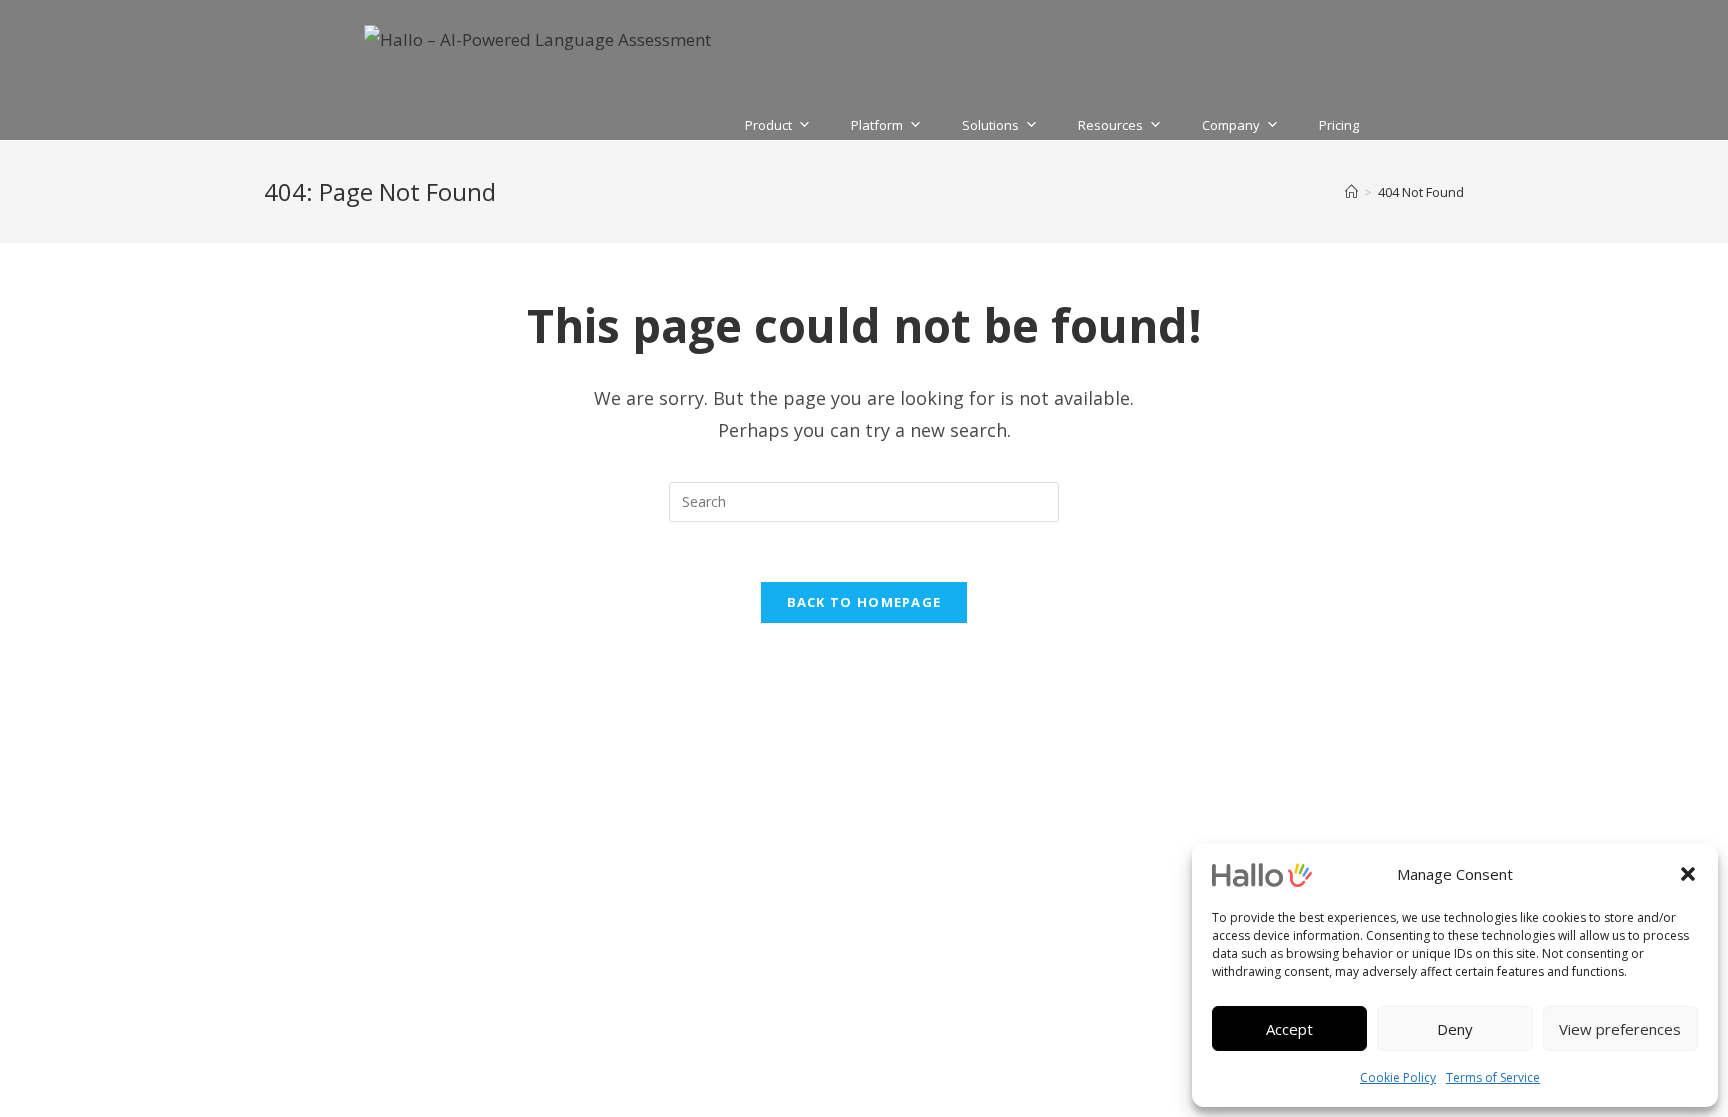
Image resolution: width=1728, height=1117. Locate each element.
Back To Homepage (864, 602)
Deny (1455, 1029)
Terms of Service (1493, 1077)
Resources (1110, 123)
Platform (877, 123)
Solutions (990, 123)
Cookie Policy (1398, 1077)
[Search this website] (864, 499)
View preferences (1620, 1029)
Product (768, 123)
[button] (1688, 874)
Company (1231, 123)
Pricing (1339, 123)
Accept (1289, 1029)
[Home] (1351, 192)
